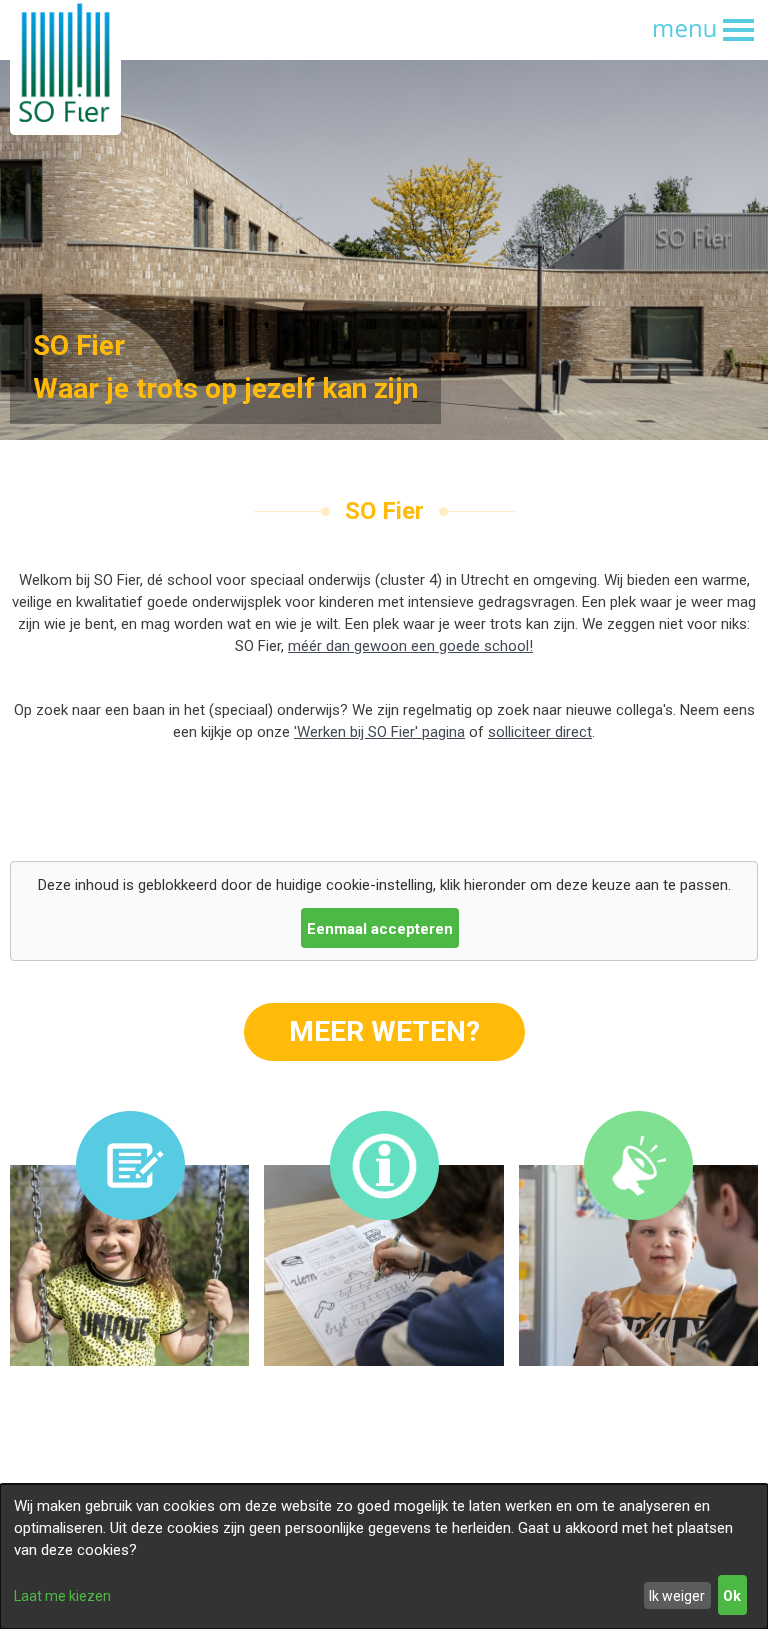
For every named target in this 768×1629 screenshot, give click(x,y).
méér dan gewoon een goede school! (410, 646)
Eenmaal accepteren (380, 929)
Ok (732, 1596)
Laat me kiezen (62, 1596)
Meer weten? (384, 1031)
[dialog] (384, 1556)
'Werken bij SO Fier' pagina (379, 732)
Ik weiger (677, 1596)
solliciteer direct (540, 732)
